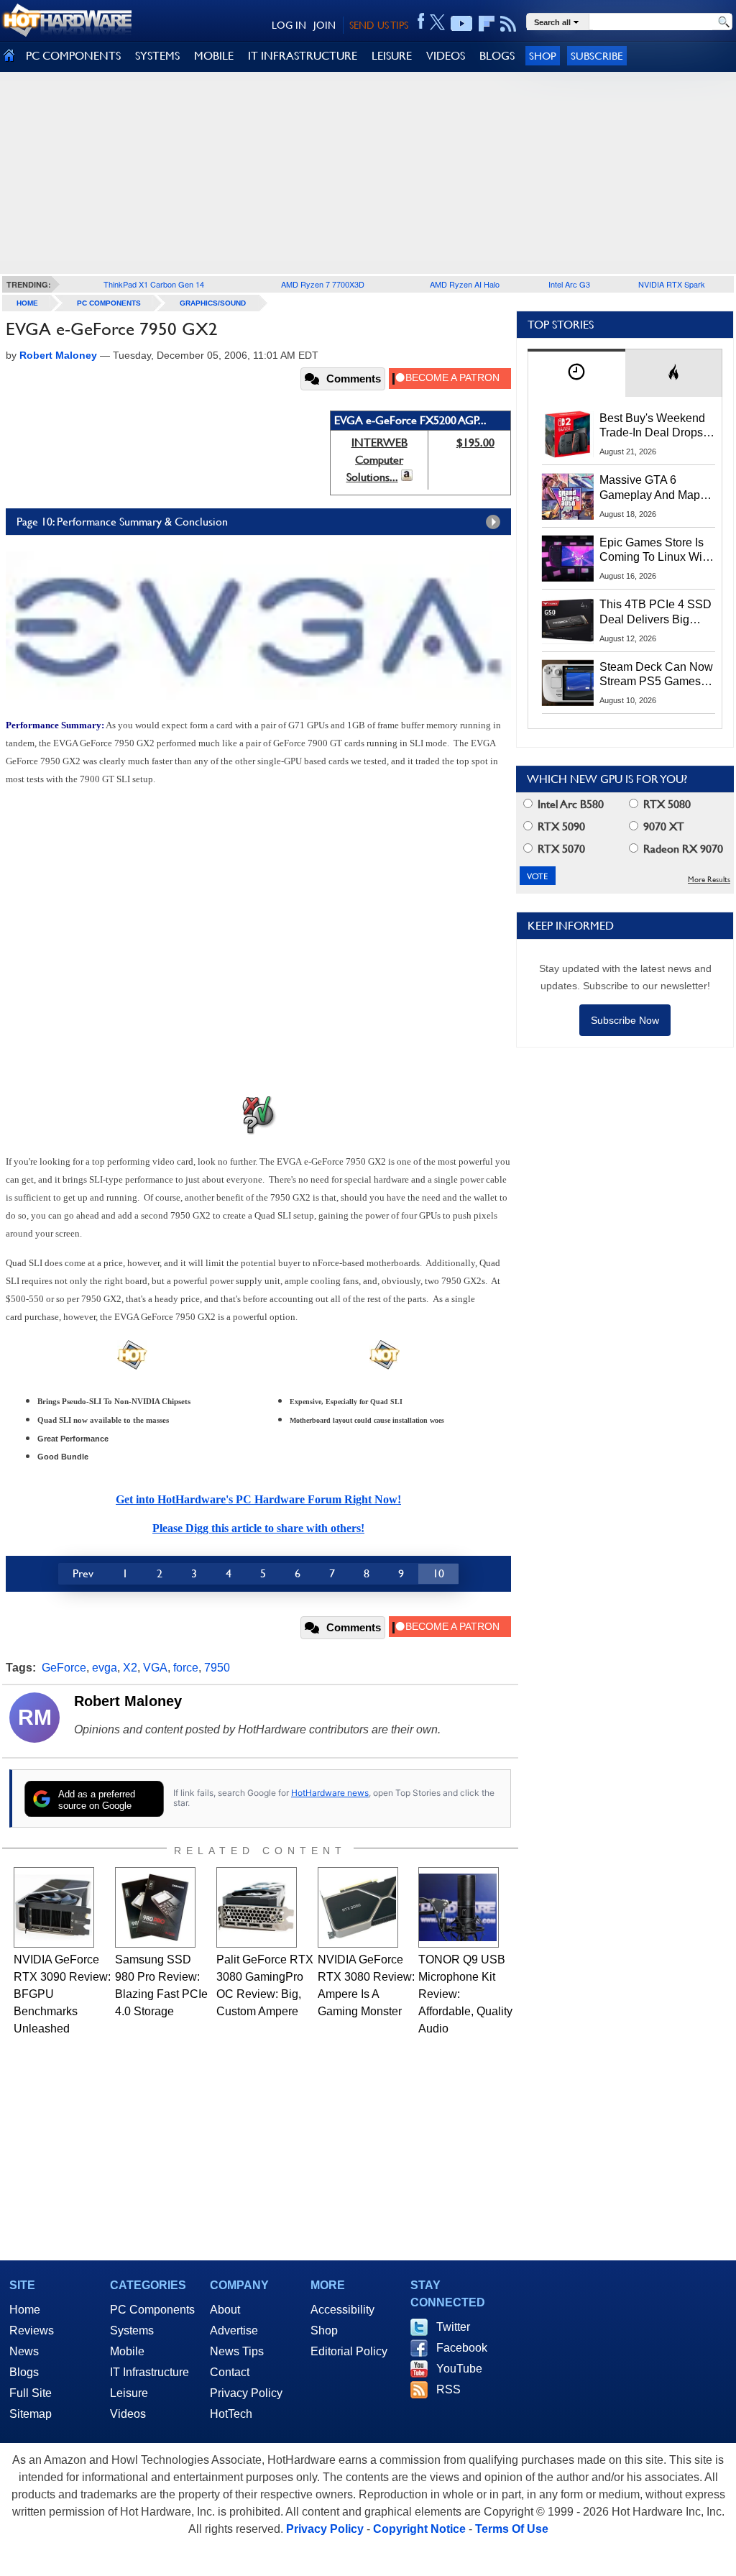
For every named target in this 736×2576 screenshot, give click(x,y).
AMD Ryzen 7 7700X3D (323, 284)
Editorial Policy (349, 2351)
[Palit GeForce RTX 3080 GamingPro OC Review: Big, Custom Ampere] (257, 1907)
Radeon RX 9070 (682, 849)
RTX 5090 (560, 826)
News (24, 2351)
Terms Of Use (512, 2529)
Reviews (32, 2330)
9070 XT (662, 826)
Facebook (462, 2348)
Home (25, 2310)
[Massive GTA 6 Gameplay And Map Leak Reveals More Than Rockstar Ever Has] (568, 496)
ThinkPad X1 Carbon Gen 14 (154, 284)
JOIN (325, 25)
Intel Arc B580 (569, 804)
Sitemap (31, 2414)
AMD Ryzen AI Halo (465, 284)
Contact (230, 2372)
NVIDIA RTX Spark (672, 284)
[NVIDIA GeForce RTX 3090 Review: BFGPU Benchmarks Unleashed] (54, 1907)
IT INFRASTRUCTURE (303, 56)
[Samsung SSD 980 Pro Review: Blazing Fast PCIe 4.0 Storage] (155, 1907)
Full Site (31, 2393)
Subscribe (597, 56)
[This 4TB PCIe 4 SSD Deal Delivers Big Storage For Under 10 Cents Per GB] (568, 620)
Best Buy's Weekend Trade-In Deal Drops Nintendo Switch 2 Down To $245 (652, 426)
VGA (155, 1668)
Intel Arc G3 (569, 284)
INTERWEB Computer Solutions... (377, 460)
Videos (128, 2414)
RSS (448, 2389)
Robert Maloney (128, 1701)
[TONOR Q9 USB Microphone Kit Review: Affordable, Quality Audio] (459, 1907)
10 (438, 1573)
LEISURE (392, 56)
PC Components (109, 303)
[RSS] (509, 24)
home (27, 303)
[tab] (576, 373)
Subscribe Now (625, 1020)
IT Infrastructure (149, 2372)
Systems (132, 2330)
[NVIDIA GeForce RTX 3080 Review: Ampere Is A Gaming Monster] (358, 1907)
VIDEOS (446, 56)
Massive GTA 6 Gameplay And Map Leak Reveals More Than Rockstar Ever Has (650, 488)
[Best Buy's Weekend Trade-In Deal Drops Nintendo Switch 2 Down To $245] (568, 434)
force (186, 1668)
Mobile (127, 2351)
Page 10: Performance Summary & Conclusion (122, 522)
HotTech (231, 2414)
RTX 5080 (666, 804)
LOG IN (289, 25)
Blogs (24, 2372)
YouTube (459, 2369)
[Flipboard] (487, 24)
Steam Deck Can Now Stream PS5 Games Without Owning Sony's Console (656, 675)
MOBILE (214, 56)
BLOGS (497, 56)
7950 (217, 1668)
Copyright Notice (419, 2529)
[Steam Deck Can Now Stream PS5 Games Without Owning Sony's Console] (568, 683)
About (225, 2310)
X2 (130, 1668)
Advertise (234, 2330)
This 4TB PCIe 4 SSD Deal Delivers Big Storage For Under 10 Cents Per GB (655, 613)
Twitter (453, 2327)
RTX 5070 (560, 849)
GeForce (64, 1668)
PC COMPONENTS (73, 56)
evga (105, 1668)
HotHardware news (330, 1793)
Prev (83, 1573)
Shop (543, 56)
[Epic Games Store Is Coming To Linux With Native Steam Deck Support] (568, 559)
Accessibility (342, 2310)
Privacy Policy (246, 2393)
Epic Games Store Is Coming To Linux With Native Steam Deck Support (655, 551)
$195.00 (475, 443)
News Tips (237, 2351)
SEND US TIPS (379, 25)
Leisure (129, 2393)
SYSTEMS (157, 56)
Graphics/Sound (213, 303)
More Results (709, 880)
